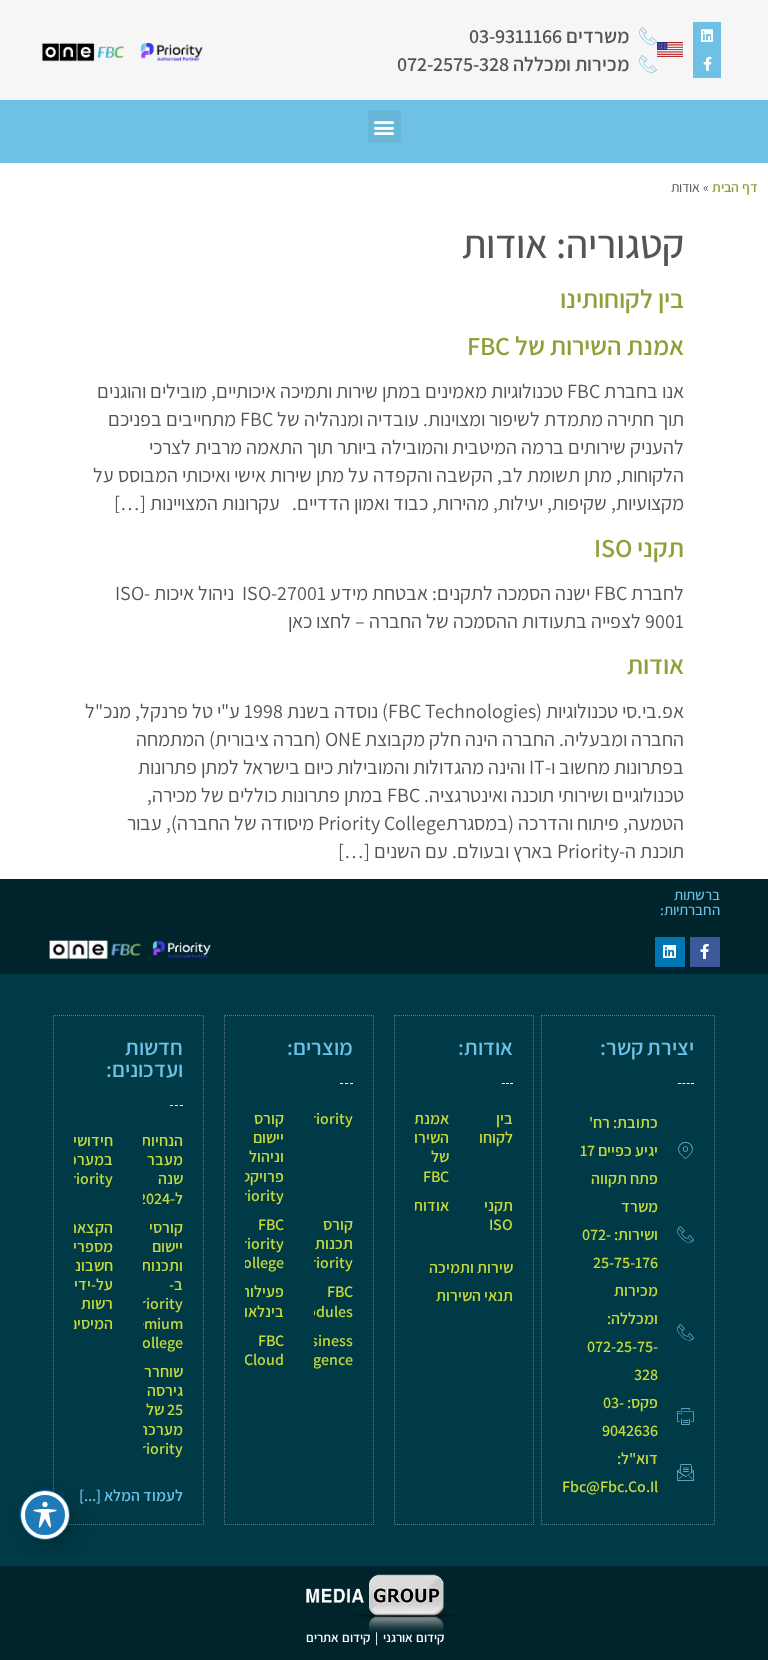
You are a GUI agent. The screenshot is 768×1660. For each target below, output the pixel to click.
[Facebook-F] (707, 64)
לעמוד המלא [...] (131, 1495)
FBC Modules (324, 1301)
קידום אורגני (415, 1637)
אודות (655, 664)
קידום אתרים (338, 1637)
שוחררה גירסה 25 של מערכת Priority (157, 1410)
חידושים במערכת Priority (86, 1159)
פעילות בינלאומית (252, 1301)
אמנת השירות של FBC (575, 345)
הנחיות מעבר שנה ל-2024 (160, 1169)
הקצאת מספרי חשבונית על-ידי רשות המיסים (87, 1275)
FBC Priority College (258, 1243)
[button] (384, 126)
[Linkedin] (707, 36)
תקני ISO (639, 547)
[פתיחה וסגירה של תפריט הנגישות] (45, 1515)
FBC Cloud (264, 1350)
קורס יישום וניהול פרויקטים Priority (256, 1157)
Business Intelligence (313, 1350)
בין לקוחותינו (622, 298)
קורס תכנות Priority (327, 1243)
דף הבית (735, 187)
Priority (327, 1118)
